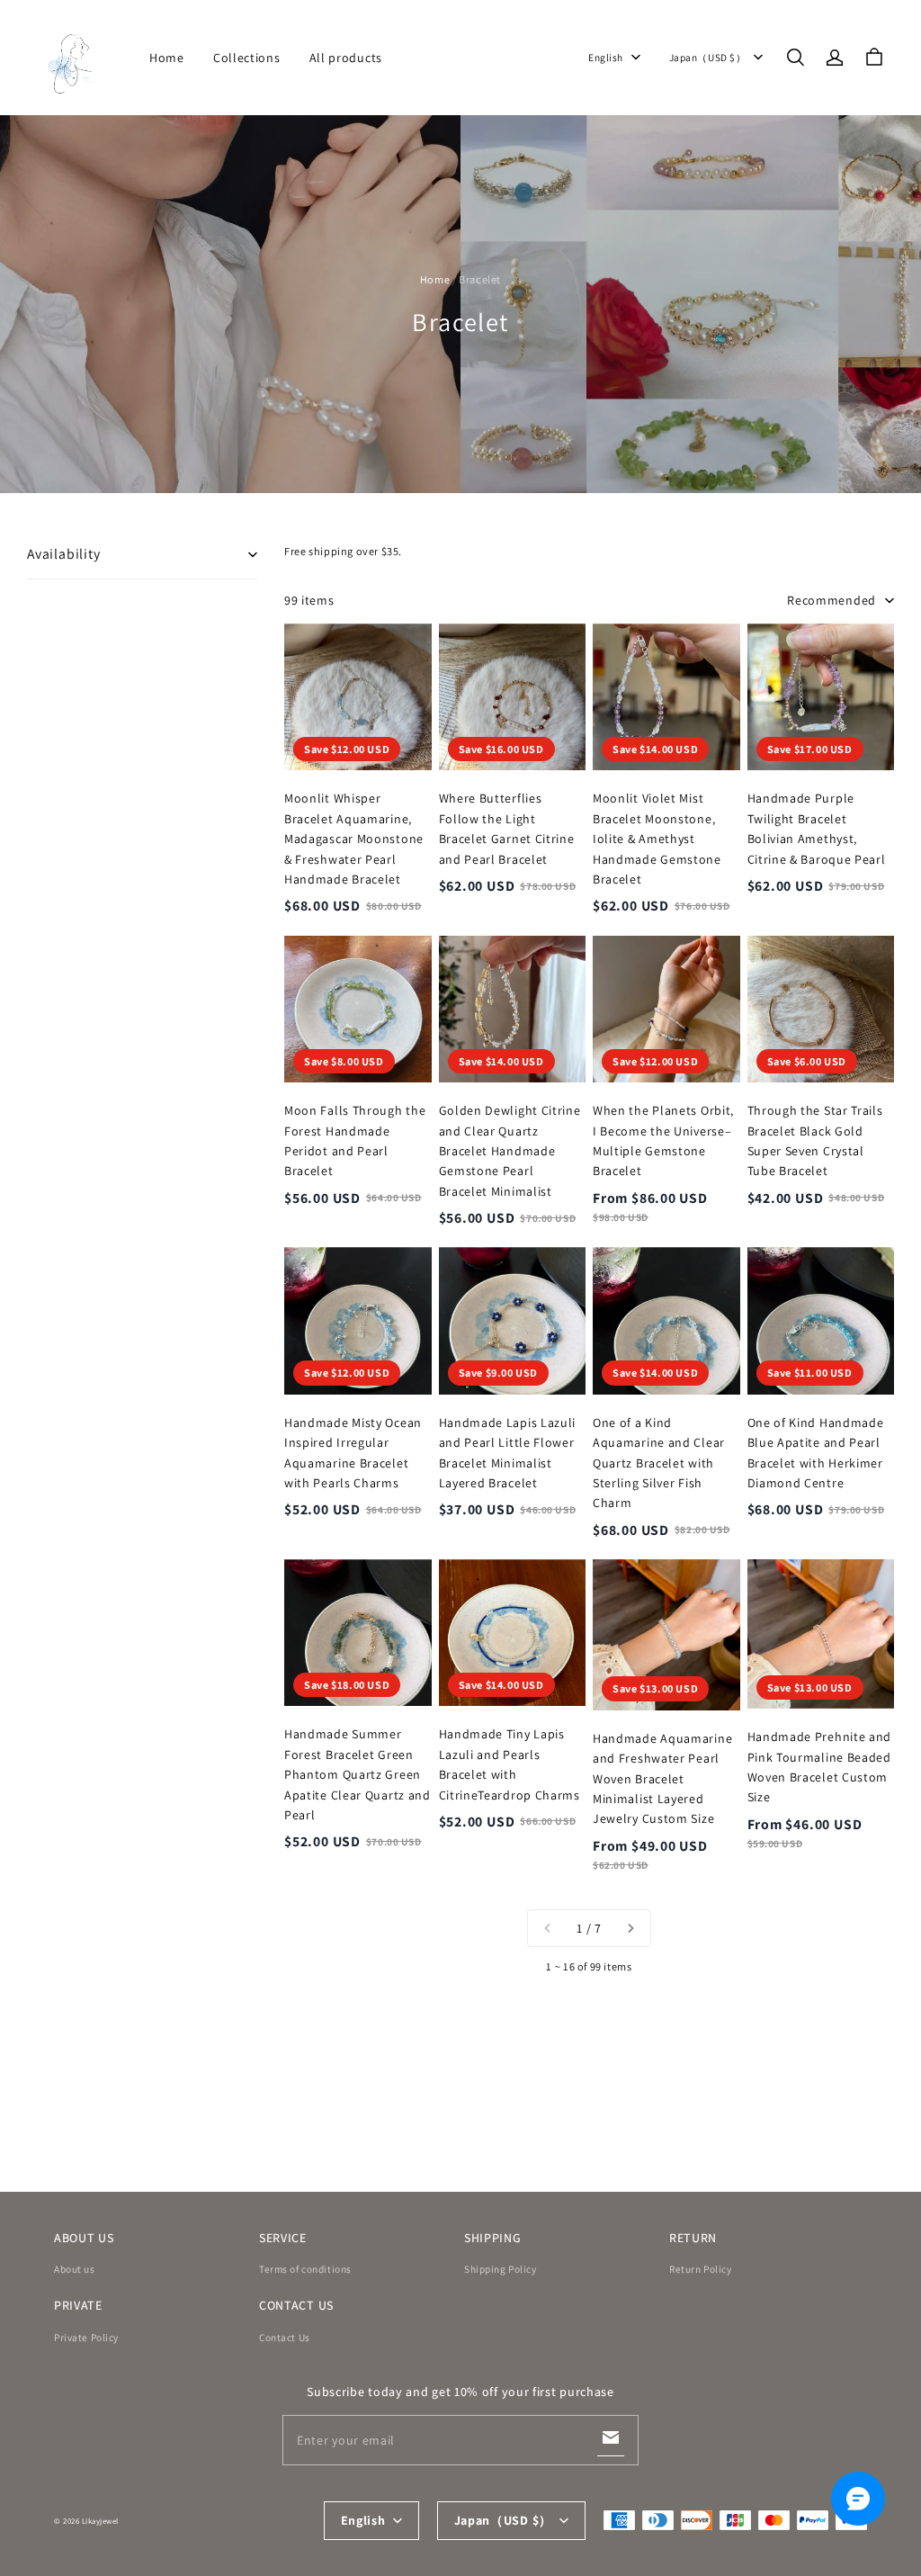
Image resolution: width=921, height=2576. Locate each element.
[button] (795, 58)
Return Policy (700, 2269)
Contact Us (285, 2337)
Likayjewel (100, 2521)
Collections (247, 58)
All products (346, 58)
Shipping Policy (501, 2269)
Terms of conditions (305, 2269)
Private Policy (86, 2337)
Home (167, 58)
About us (75, 2269)
